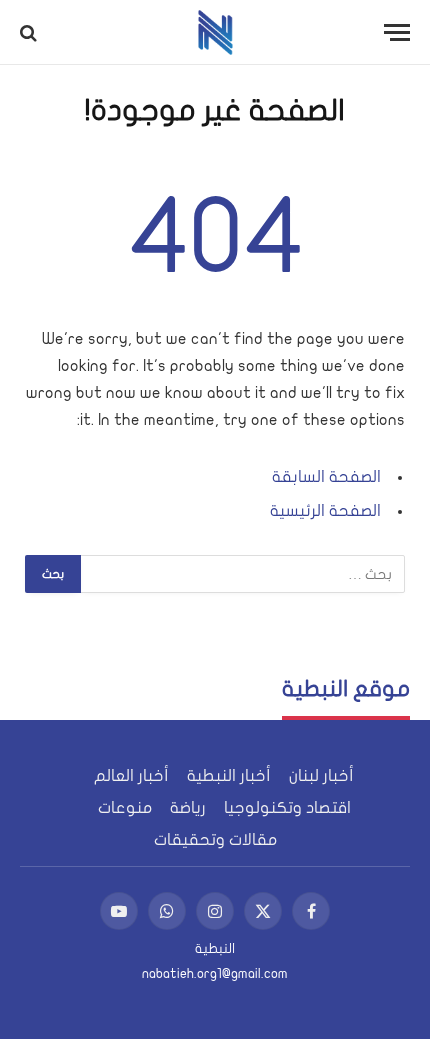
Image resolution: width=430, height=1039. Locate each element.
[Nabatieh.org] (215, 32)
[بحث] (30, 32)
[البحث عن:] (242, 574)
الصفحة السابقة (326, 477)
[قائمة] (397, 32)
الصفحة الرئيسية (325, 511)
